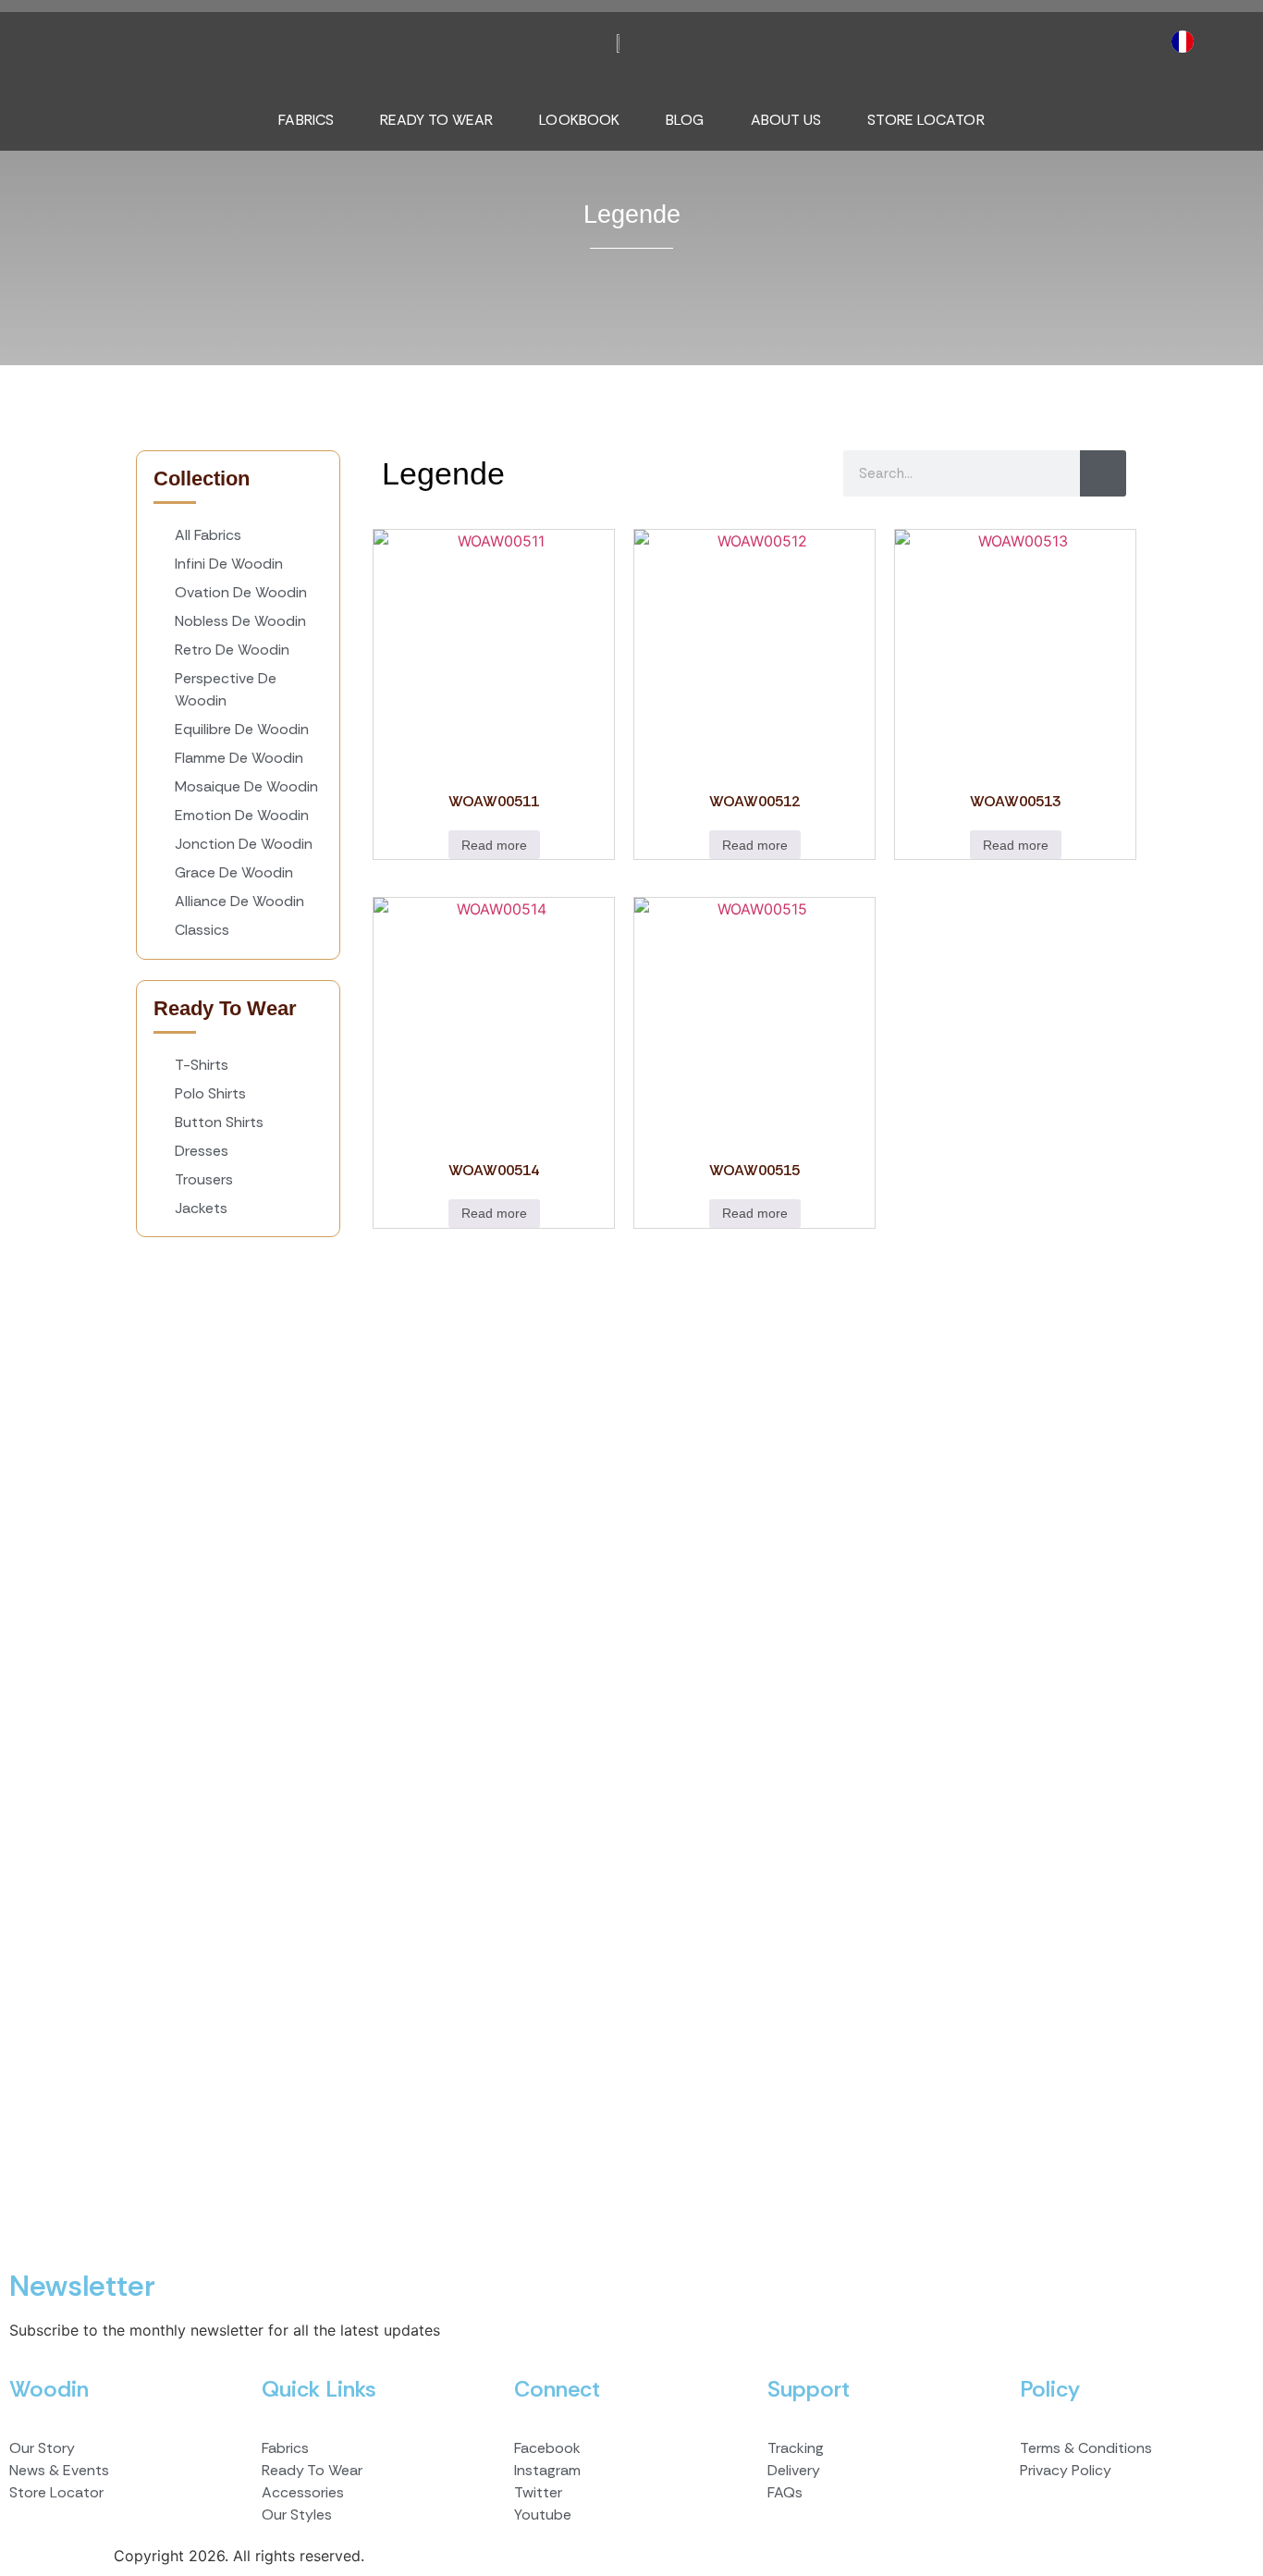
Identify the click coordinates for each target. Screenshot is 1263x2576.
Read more (494, 845)
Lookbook (579, 120)
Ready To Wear (436, 120)
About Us (786, 120)
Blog (685, 120)
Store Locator (926, 120)
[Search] (1103, 473)
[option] (1187, 42)
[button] (60, 33)
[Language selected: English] (1187, 42)
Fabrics (306, 120)
